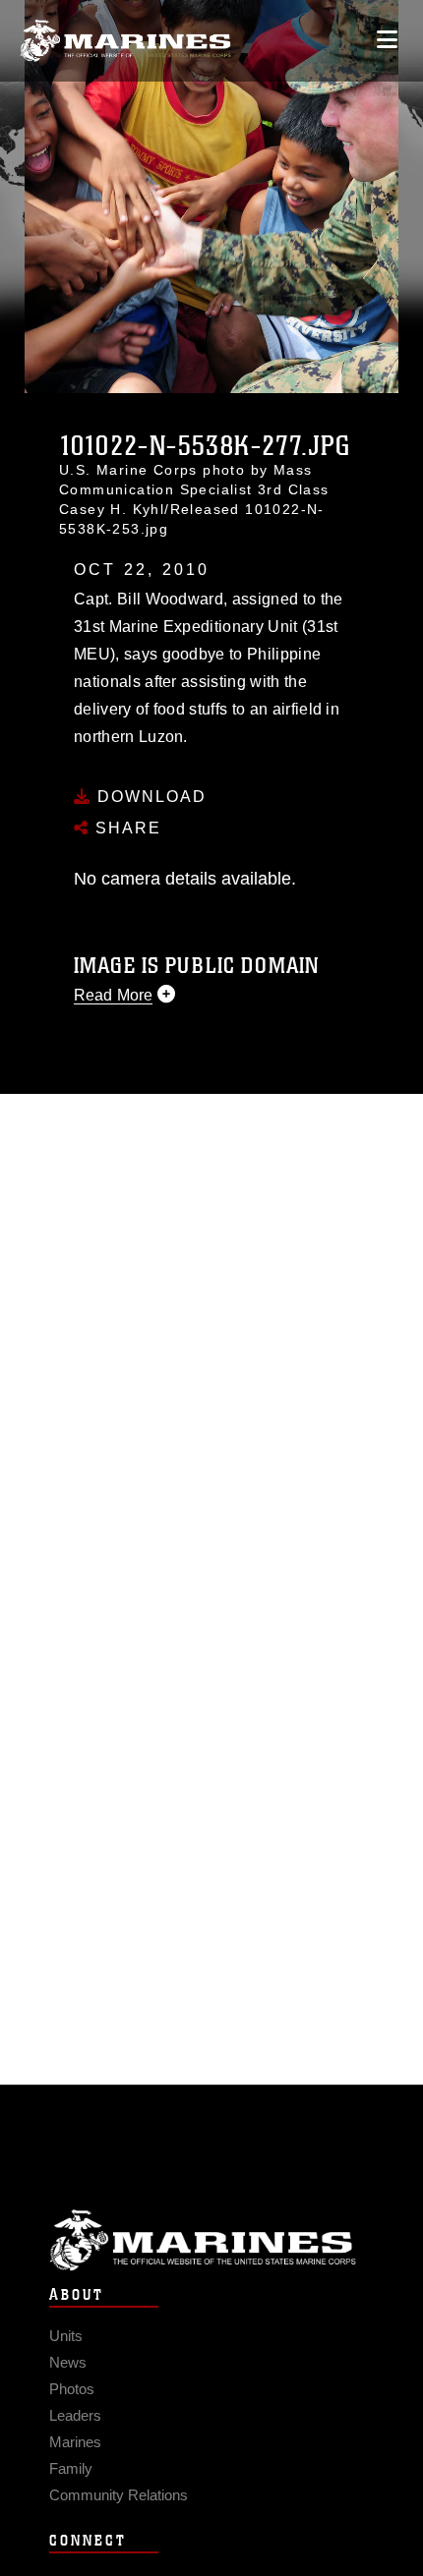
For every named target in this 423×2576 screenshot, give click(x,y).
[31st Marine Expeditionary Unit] (125, 41)
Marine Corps (211, 2240)
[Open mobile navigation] (387, 40)
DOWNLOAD (149, 797)
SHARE (125, 828)
